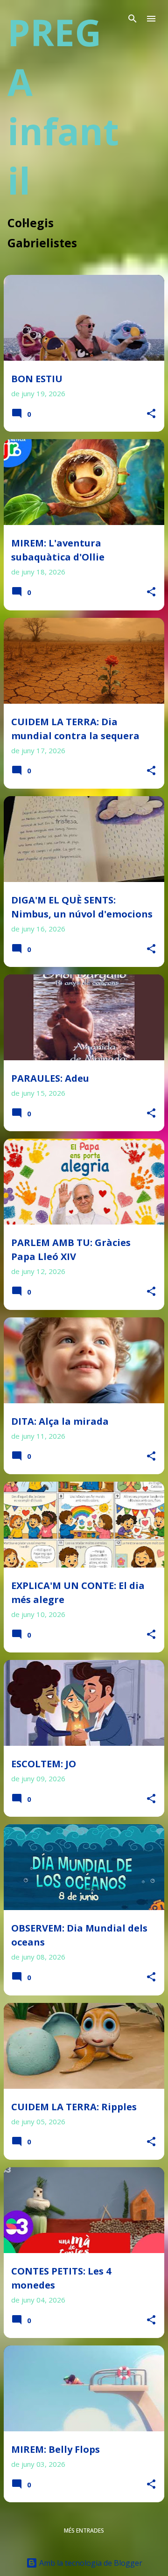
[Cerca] (133, 19)
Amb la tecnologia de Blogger (90, 2563)
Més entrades (84, 2530)
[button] (151, 414)
